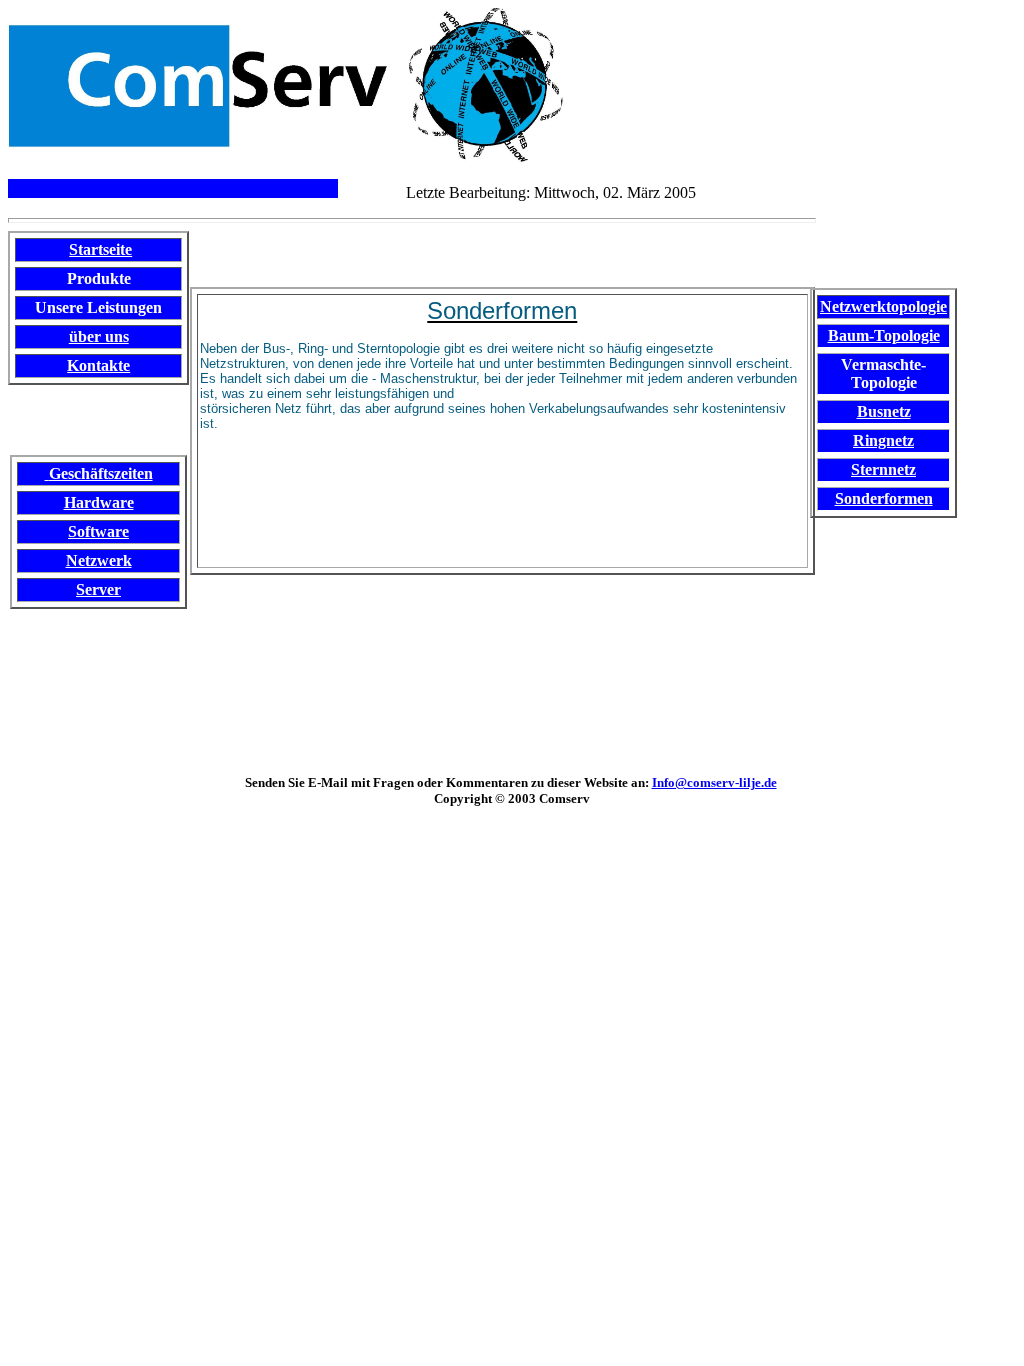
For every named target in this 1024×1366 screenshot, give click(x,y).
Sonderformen (884, 498)
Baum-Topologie (884, 335)
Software (98, 531)
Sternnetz (883, 469)
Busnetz (884, 411)
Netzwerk (99, 560)
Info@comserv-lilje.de (714, 782)
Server (98, 589)
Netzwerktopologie (883, 306)
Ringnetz (883, 440)
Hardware (99, 502)
